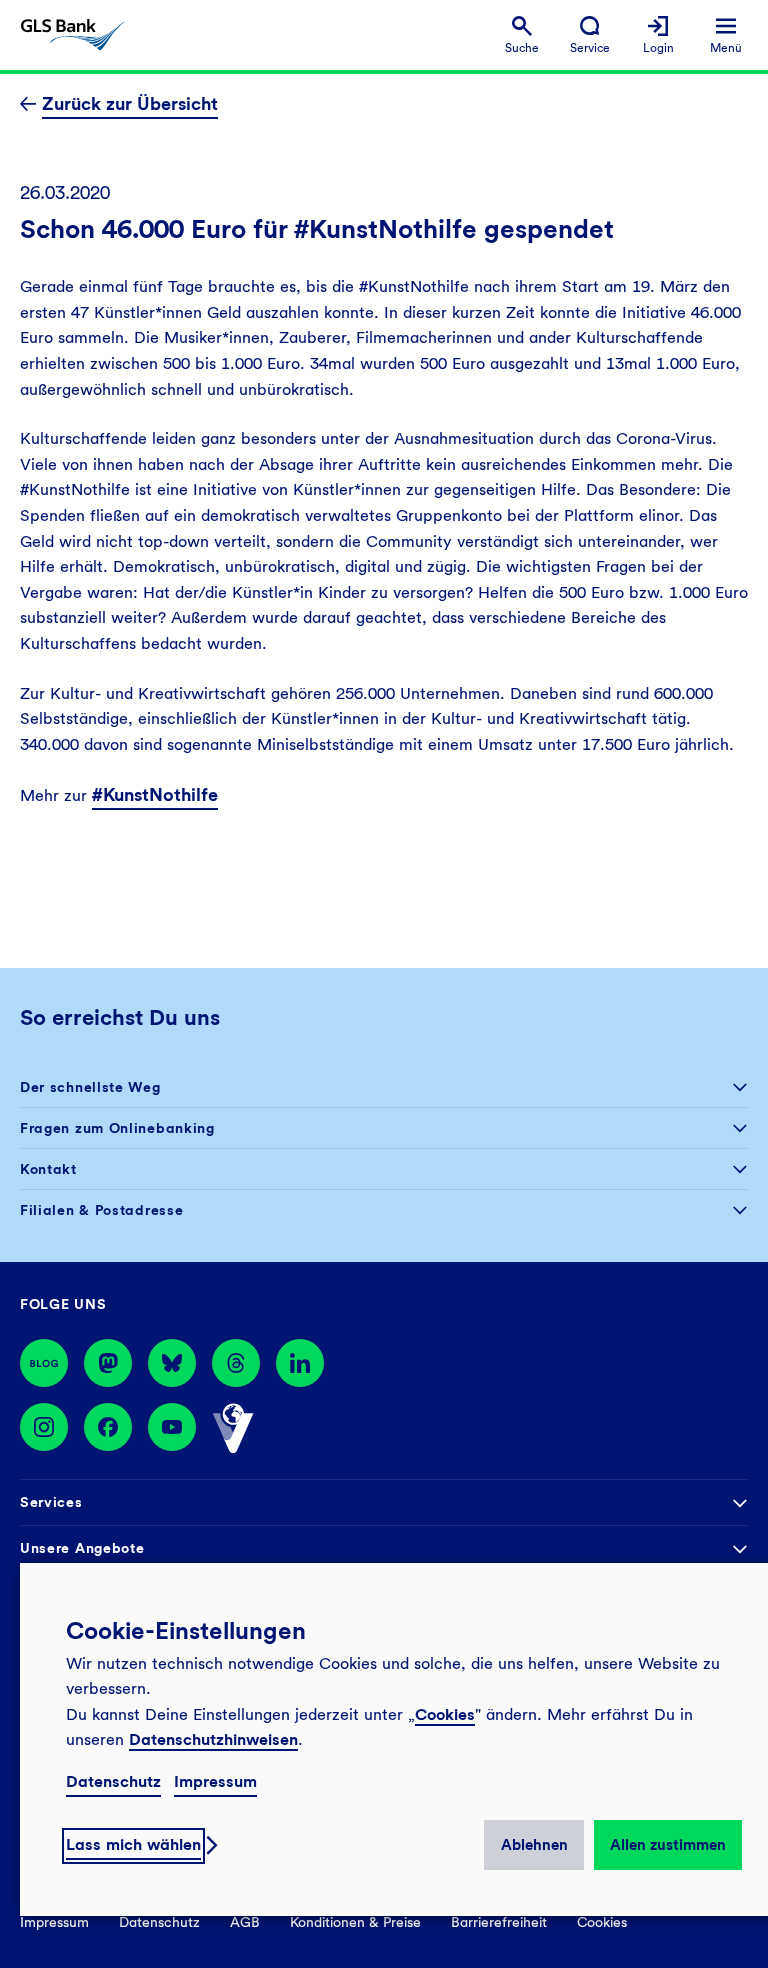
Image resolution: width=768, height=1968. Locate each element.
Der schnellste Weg (90, 1087)
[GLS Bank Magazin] (44, 1363)
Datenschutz (113, 1781)
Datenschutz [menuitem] (159, 1922)
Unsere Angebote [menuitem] (82, 1548)
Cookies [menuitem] (602, 1922)
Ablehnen (534, 1845)
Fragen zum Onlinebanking (117, 1128)
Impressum (215, 1781)
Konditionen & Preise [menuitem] (355, 1922)
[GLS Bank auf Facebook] (108, 1429)
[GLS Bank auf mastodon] (108, 1363)
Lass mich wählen (133, 1844)
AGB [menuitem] (245, 1922)
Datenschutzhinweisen (213, 1739)
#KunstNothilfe (155, 794)
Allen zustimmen (668, 1845)
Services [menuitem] (51, 1502)
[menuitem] (522, 35)
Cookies (445, 1714)
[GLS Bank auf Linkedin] (300, 1363)
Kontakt (48, 1169)
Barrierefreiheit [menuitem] (499, 1922)
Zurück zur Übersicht (130, 103)
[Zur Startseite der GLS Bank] (72, 35)
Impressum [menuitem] (54, 1922)
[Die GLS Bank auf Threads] (236, 1363)
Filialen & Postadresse (101, 1210)
